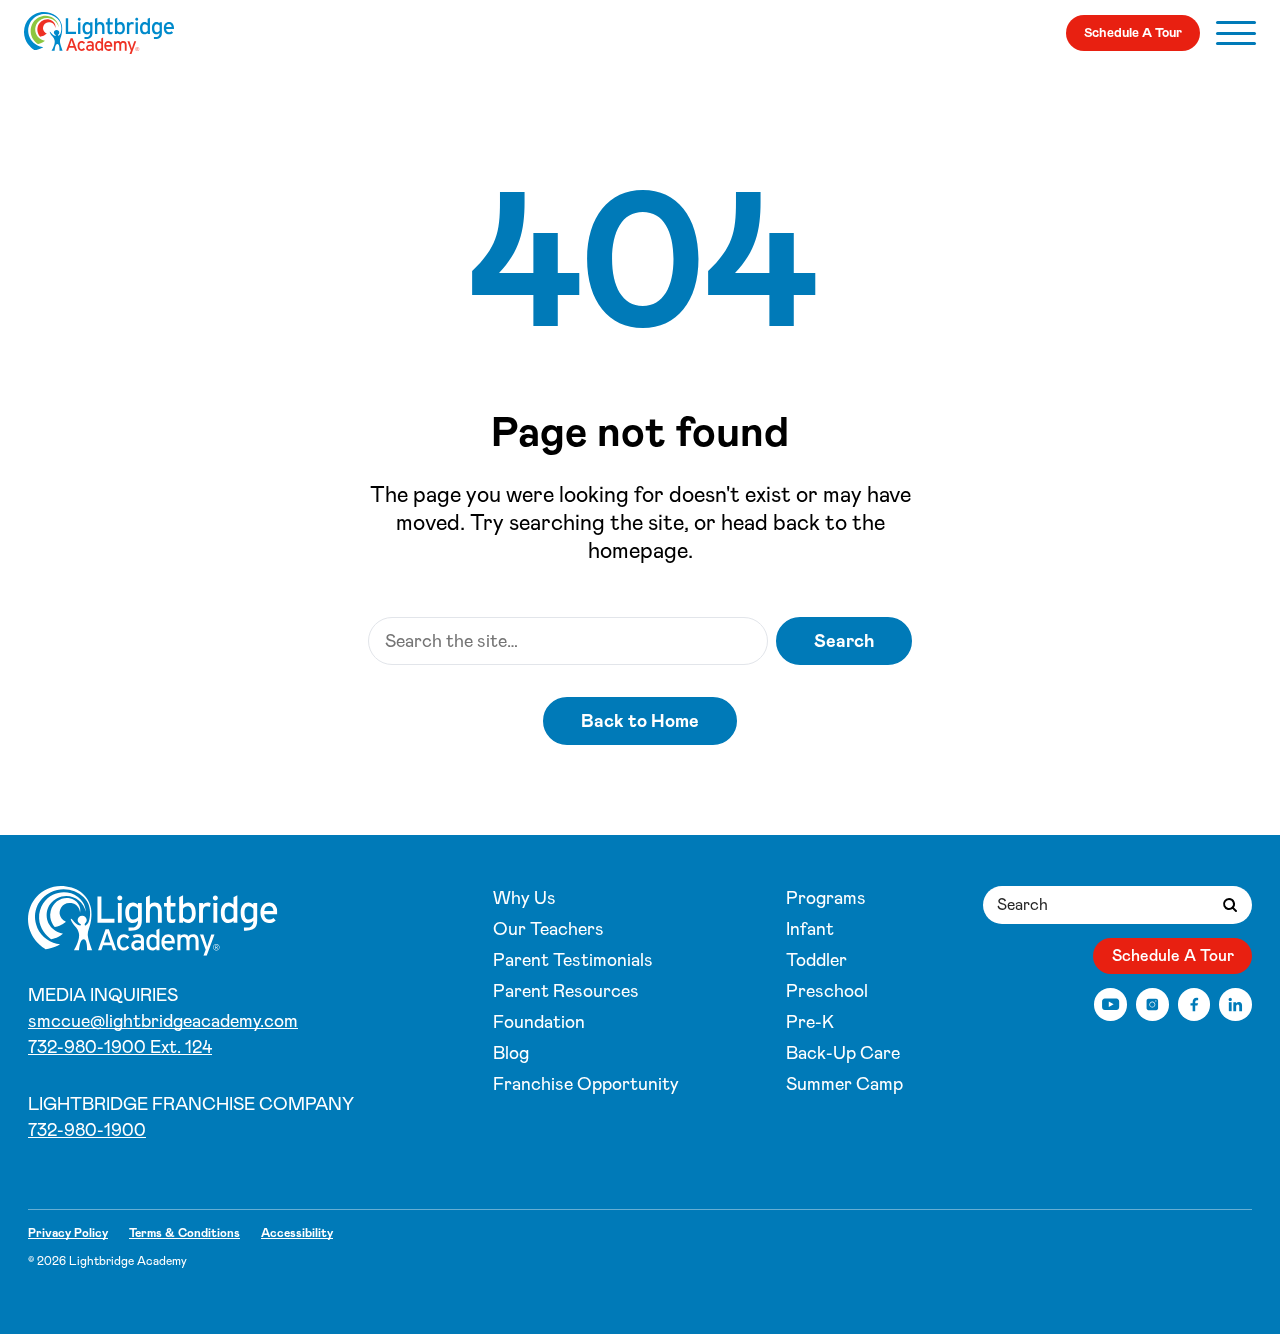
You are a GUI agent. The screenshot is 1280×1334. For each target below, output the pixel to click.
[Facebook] (1194, 1004)
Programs (826, 898)
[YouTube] (1110, 1004)
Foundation (539, 1022)
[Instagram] (1152, 1004)
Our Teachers (548, 929)
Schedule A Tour (1133, 32)
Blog (511, 1053)
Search (844, 641)
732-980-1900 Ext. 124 (120, 1047)
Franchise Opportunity (586, 1084)
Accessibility (297, 1233)
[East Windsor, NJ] (99, 33)
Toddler (816, 960)
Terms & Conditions (184, 1233)
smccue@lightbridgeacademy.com (163, 1021)
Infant (810, 929)
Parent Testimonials (573, 960)
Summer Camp (844, 1084)
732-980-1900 (87, 1130)
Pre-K (810, 1022)
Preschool (827, 991)
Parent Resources (566, 991)
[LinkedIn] (1235, 1004)
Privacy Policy (68, 1233)
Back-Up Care (843, 1053)
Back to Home (640, 721)
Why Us (524, 898)
